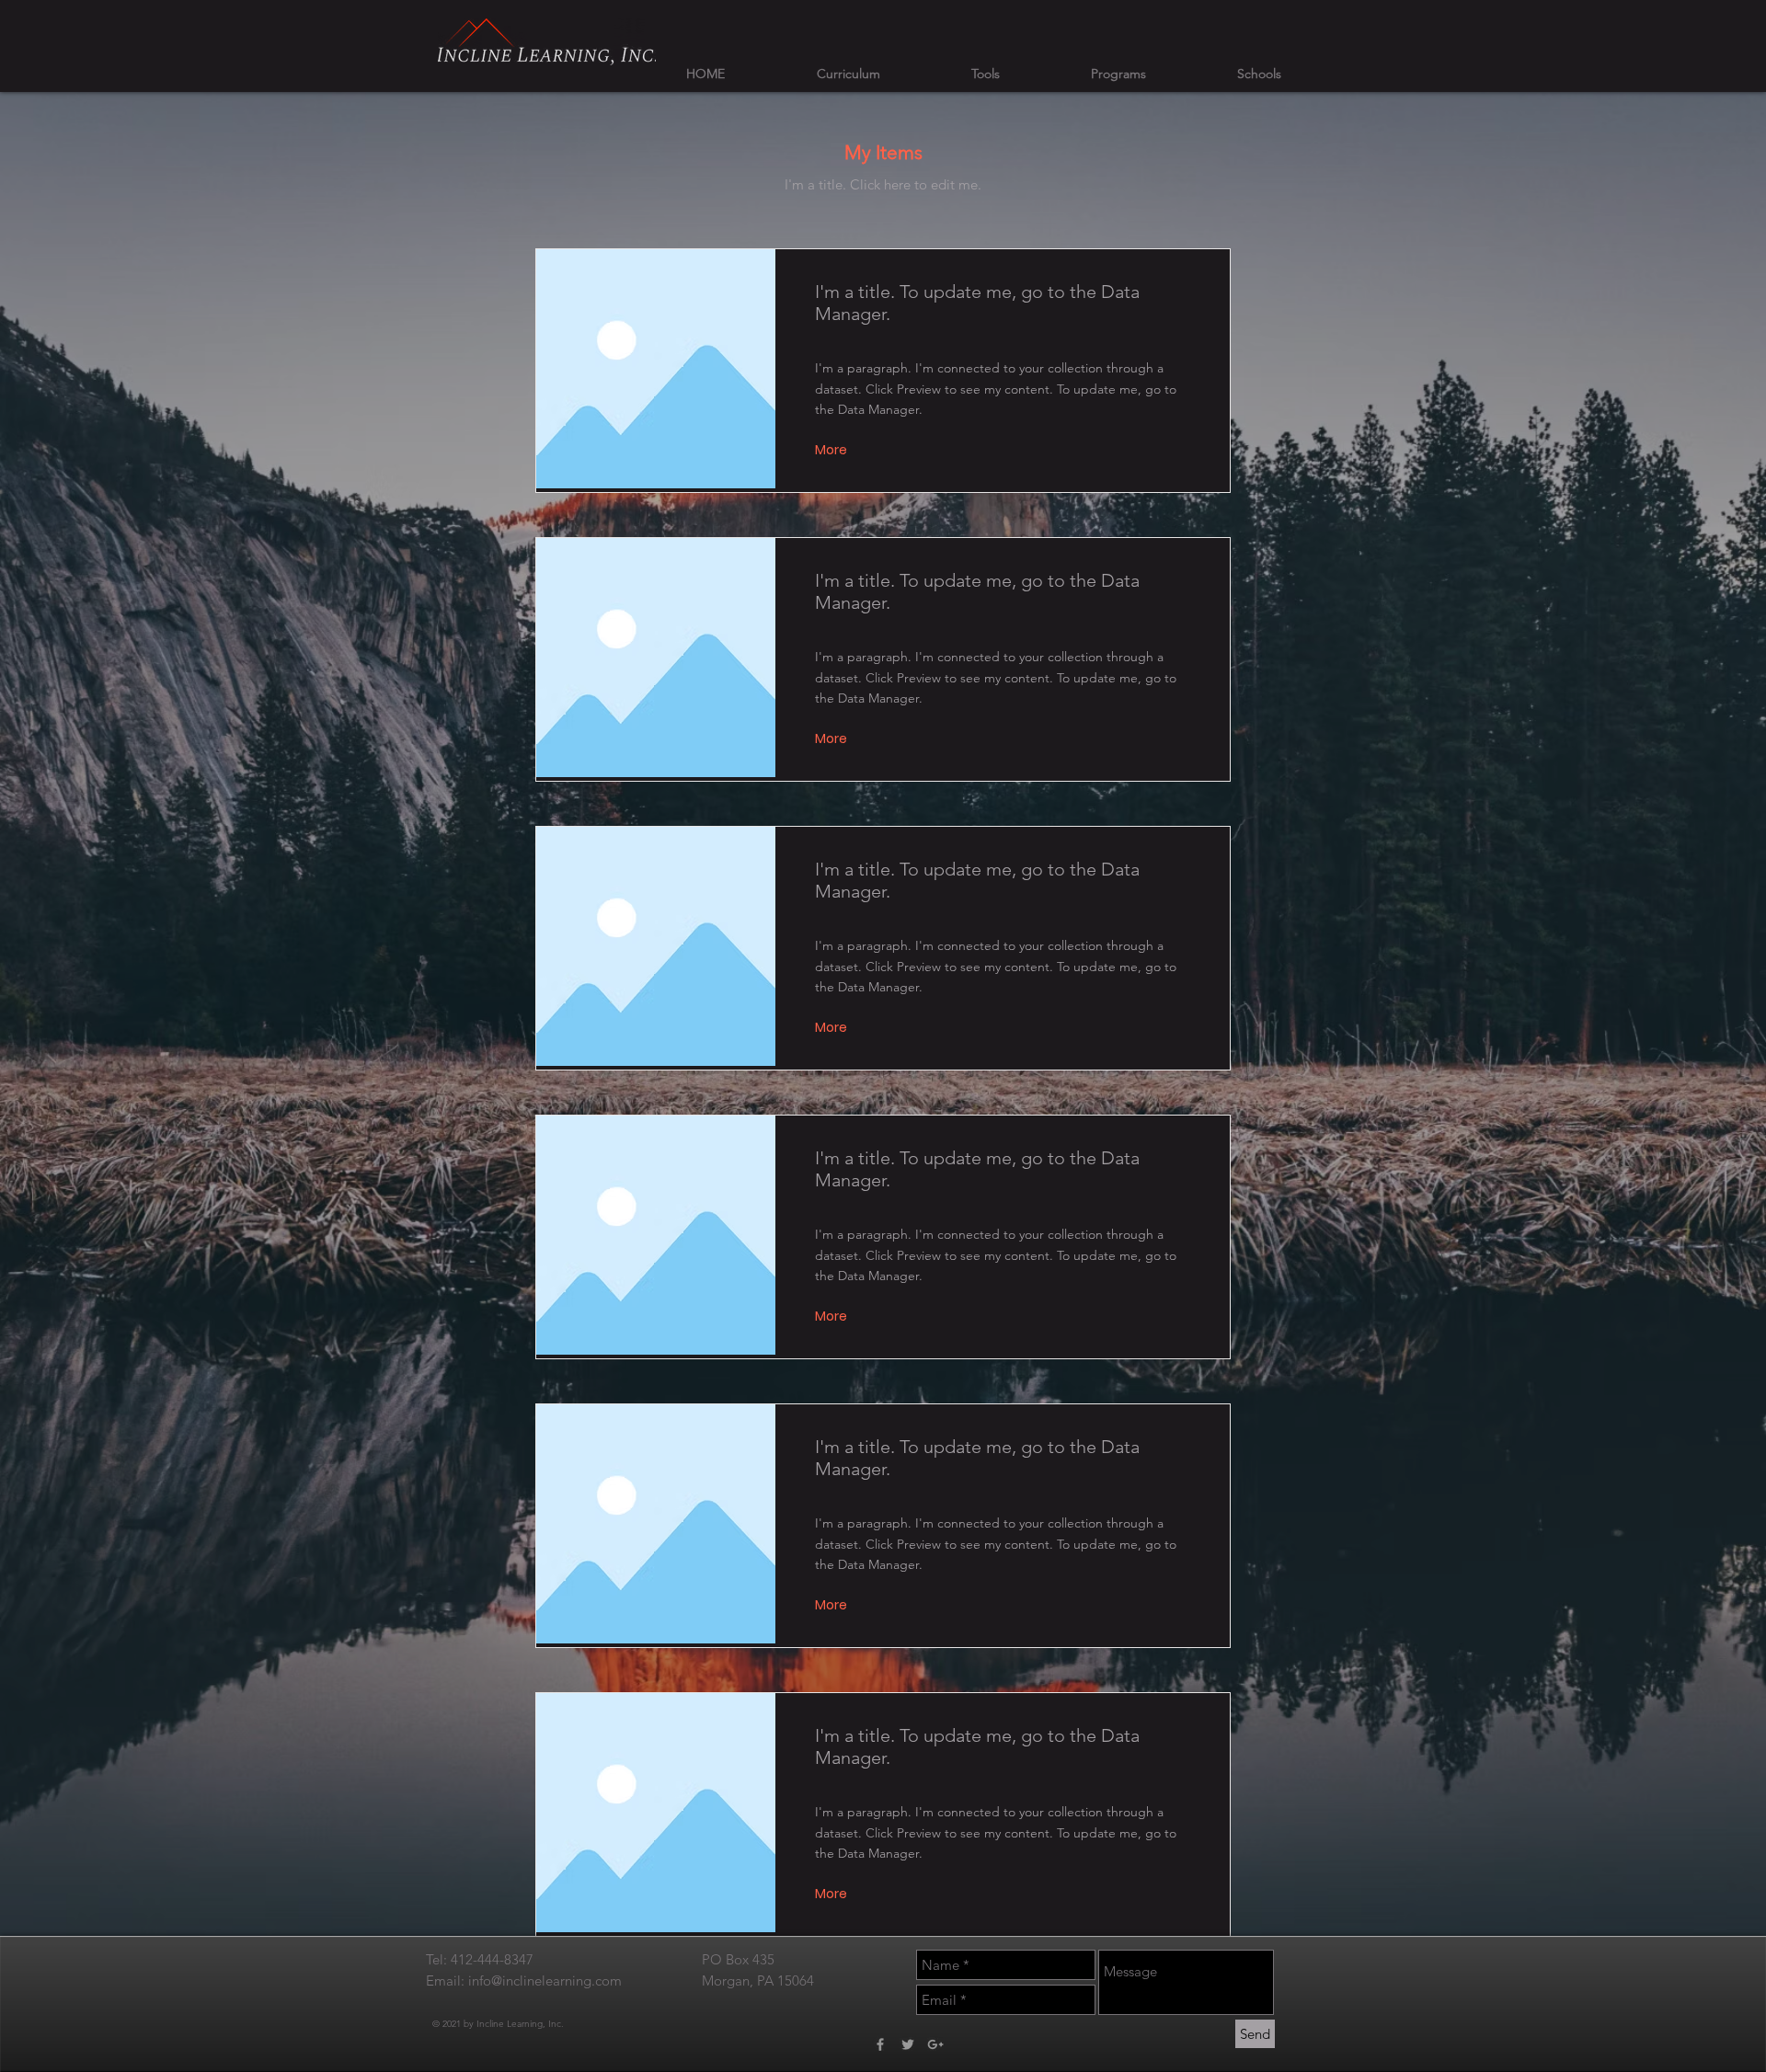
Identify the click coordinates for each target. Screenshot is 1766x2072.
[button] (833, 450)
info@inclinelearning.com (545, 1980)
